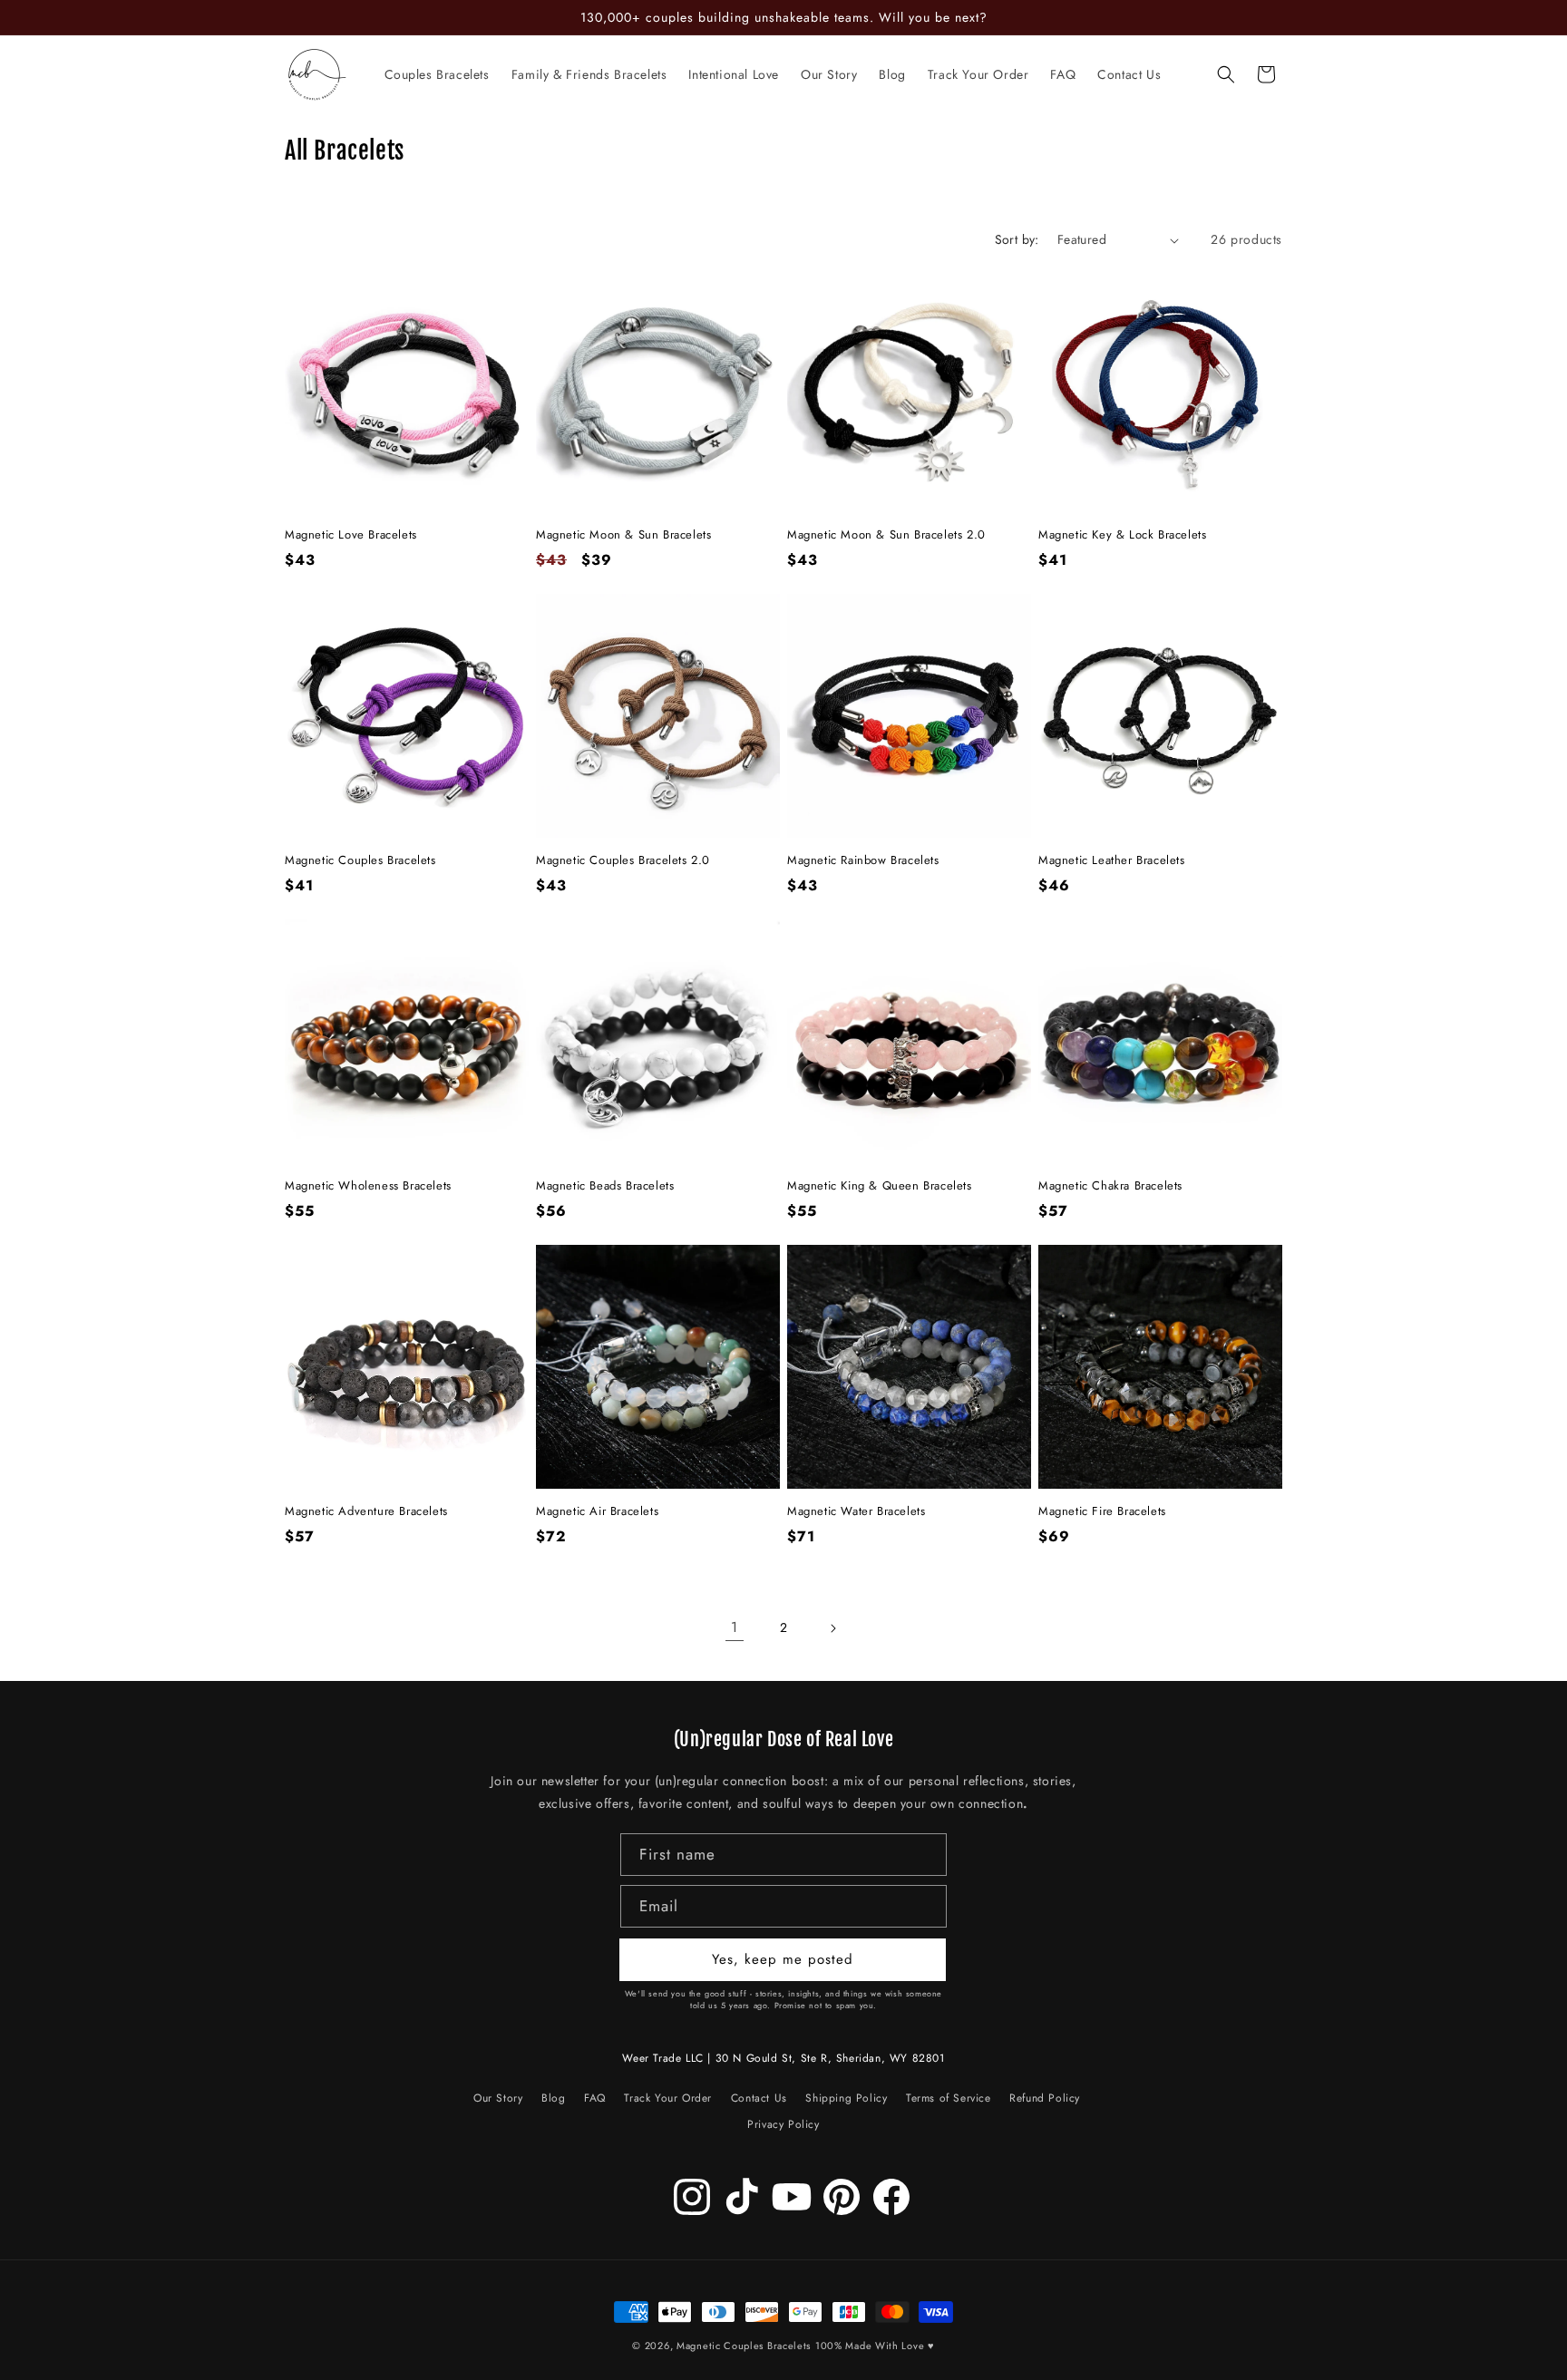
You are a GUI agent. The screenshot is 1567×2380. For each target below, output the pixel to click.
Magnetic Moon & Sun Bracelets (623, 535)
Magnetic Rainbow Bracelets (863, 861)
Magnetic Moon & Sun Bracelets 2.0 (886, 535)
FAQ (595, 2098)
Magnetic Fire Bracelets (1102, 1512)
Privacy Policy (783, 2125)
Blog (553, 2098)
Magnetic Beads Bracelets (605, 1186)
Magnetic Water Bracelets (856, 1512)
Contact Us (759, 2098)
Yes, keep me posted (783, 1960)
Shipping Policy (846, 2098)
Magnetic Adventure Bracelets (366, 1512)
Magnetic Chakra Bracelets (1110, 1186)
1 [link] (735, 1627)
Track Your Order (668, 2098)
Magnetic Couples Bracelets (360, 861)
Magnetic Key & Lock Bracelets (1122, 535)
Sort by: (1017, 239)
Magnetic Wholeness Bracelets (368, 1186)
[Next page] (832, 1628)
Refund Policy (1045, 2098)
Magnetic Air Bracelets (597, 1512)
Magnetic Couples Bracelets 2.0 (623, 861)
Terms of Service (949, 2098)
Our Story (498, 2101)
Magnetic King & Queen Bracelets (880, 1186)
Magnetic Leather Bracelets (1112, 861)
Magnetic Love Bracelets (351, 535)
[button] (1226, 74)
